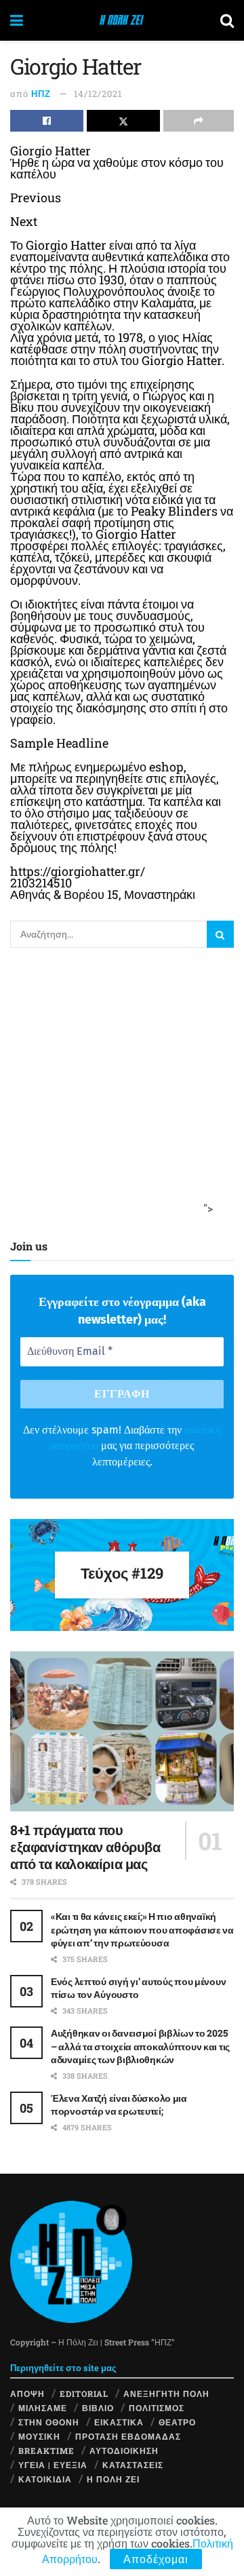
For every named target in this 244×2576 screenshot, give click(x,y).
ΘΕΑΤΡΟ (177, 2422)
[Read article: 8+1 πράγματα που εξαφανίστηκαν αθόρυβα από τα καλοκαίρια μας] (122, 1731)
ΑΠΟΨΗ (27, 2394)
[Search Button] (227, 20)
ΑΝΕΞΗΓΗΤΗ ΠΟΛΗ (166, 2394)
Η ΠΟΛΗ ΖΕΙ (113, 2479)
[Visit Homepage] (122, 20)
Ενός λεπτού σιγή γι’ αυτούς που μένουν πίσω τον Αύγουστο (138, 1988)
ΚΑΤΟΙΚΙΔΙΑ (45, 2479)
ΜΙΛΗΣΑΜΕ (43, 2408)
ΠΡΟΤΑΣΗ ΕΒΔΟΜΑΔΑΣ (128, 2436)
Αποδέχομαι (156, 2559)
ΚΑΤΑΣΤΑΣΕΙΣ (133, 2465)
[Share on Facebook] (47, 121)
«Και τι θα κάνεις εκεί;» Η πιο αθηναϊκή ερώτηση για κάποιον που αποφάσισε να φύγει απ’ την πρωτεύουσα (142, 1929)
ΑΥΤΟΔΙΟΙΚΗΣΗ (124, 2450)
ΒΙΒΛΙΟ (98, 2408)
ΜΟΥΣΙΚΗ (39, 2436)
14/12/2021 (98, 94)
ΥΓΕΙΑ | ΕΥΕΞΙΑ (53, 2465)
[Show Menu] (17, 20)
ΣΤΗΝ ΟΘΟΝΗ (49, 2422)
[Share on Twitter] (123, 121)
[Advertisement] (122, 1090)
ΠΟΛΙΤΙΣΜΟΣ (157, 2408)
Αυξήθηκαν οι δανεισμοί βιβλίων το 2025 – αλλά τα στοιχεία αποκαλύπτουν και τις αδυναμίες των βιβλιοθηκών (140, 2046)
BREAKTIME (46, 2450)
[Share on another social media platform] (199, 121)
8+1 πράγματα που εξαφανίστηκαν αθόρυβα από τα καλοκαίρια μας (85, 1847)
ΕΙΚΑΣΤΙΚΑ (119, 2422)
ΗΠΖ (41, 94)
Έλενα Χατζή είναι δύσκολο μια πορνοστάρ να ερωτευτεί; (119, 2105)
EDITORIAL (84, 2394)
